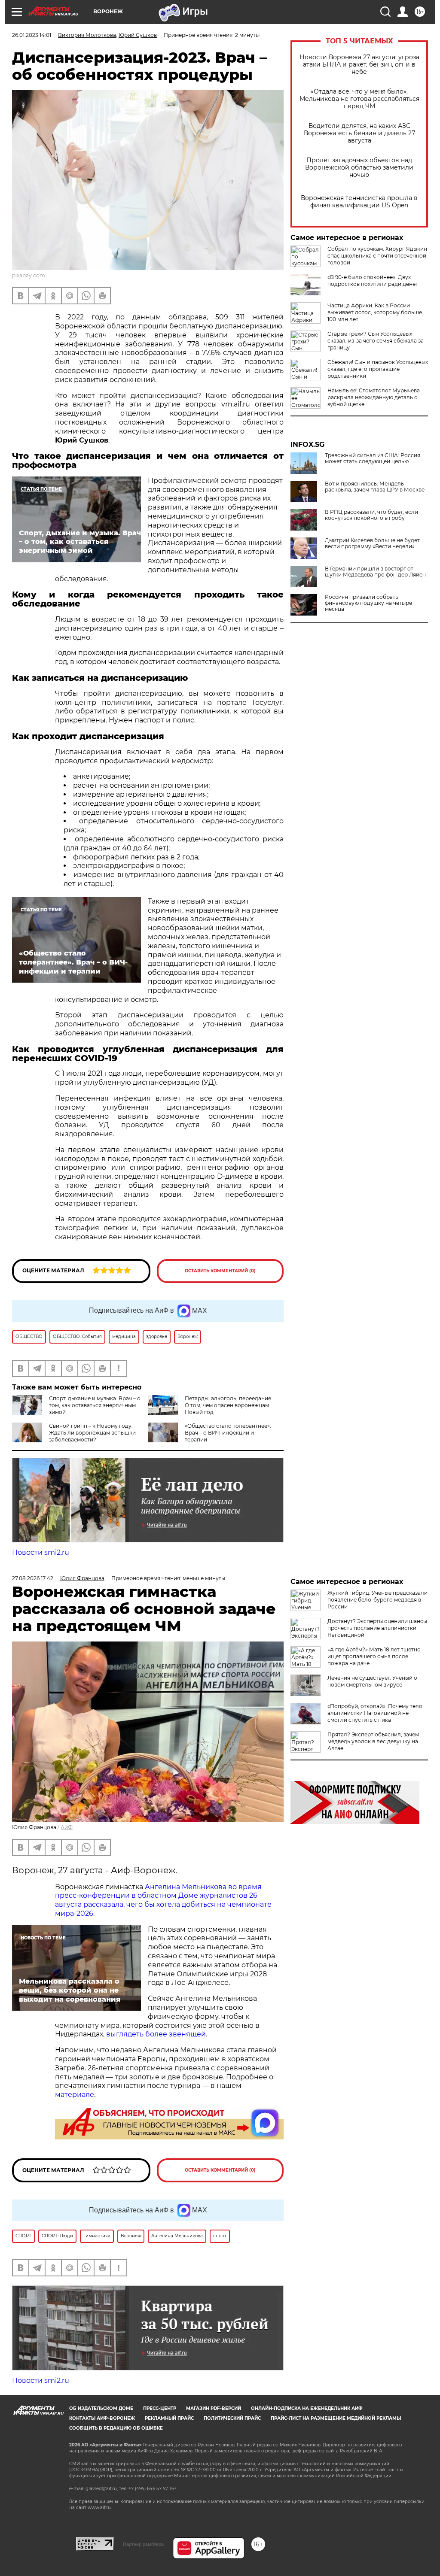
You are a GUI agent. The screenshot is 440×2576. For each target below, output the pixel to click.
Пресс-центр (160, 2408)
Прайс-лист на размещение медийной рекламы (336, 2418)
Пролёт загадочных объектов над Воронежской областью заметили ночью (359, 168)
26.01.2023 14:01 (32, 35)
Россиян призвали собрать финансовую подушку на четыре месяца (368, 603)
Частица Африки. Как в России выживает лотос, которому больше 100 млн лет (375, 312)
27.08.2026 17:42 (33, 1578)
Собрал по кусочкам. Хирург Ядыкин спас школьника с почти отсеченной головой (377, 256)
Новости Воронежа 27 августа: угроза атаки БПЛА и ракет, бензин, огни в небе (359, 65)
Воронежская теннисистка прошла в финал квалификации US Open (359, 202)
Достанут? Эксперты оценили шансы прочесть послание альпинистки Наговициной (377, 1628)
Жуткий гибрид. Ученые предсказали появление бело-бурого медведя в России (377, 1600)
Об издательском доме (101, 2408)
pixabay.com (29, 275)
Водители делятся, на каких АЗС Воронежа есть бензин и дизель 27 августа (359, 133)
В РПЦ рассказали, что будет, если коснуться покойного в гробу (371, 515)
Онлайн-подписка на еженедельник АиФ (307, 2408)
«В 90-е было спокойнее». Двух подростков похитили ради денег (373, 281)
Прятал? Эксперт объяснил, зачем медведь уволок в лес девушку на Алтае (373, 1741)
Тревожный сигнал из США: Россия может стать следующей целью (373, 458)
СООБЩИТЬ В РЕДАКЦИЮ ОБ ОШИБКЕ (116, 2428)
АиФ (67, 1827)
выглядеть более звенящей (156, 2034)
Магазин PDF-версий (214, 2408)
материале (75, 2095)
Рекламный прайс (169, 2418)
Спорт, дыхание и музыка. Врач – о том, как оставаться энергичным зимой (95, 1405)
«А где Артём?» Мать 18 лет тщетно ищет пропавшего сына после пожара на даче (374, 1656)
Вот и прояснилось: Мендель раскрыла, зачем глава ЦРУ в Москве (375, 487)
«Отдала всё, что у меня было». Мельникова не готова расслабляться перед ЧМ (359, 99)
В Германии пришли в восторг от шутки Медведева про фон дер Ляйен (375, 572)
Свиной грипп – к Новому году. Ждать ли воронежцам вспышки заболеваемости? (92, 1433)
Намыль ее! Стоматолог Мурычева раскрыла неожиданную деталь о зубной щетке (374, 397)
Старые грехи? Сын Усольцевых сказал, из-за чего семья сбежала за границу (376, 341)
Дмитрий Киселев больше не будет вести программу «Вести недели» (372, 543)
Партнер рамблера (143, 2544)
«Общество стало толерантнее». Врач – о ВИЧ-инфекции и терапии (228, 1433)
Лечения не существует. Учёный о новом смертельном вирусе (372, 1681)
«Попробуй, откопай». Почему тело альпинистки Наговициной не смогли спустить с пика (375, 1713)
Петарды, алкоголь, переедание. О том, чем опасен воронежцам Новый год (229, 1405)
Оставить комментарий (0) (220, 1271)
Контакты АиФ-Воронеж (102, 2418)
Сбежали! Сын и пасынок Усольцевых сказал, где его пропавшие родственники (378, 369)
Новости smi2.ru (41, 1552)
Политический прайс (232, 2418)
